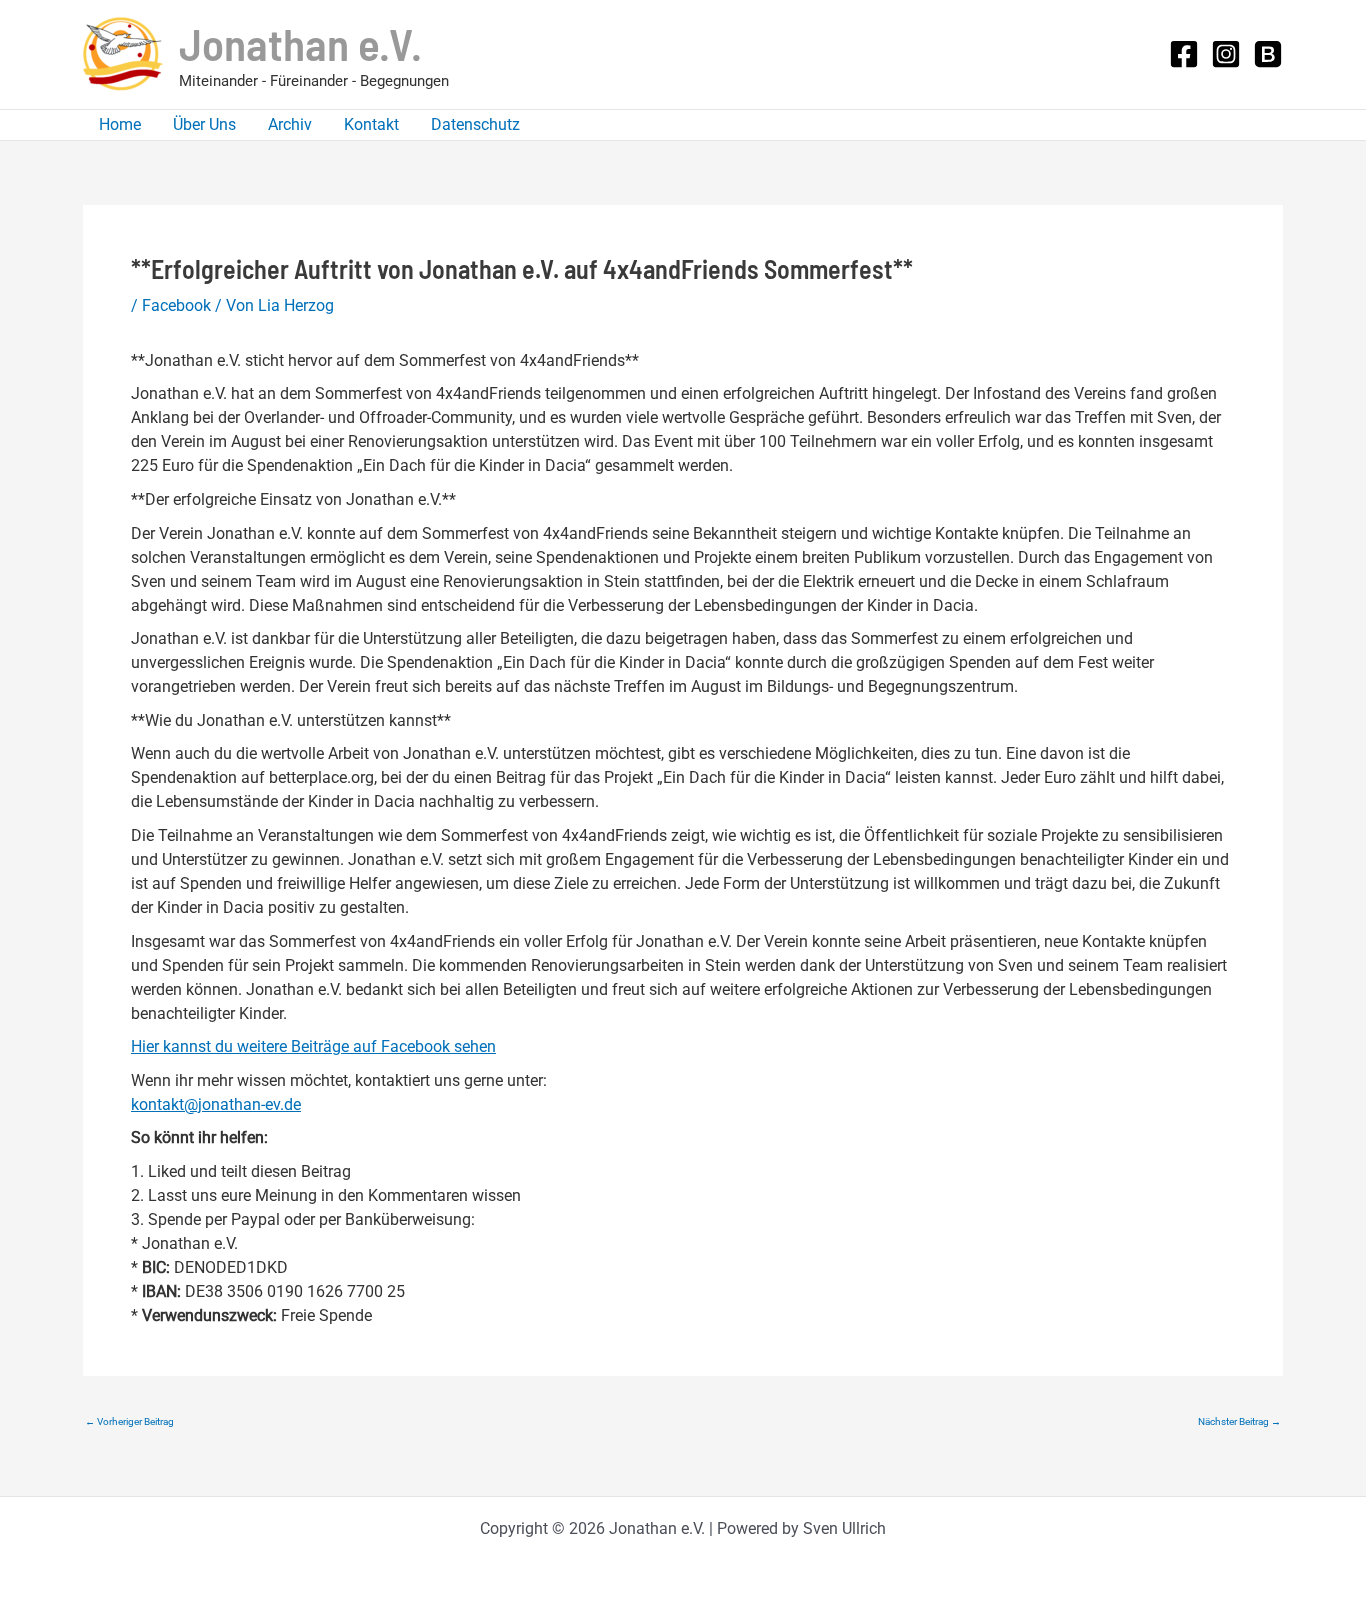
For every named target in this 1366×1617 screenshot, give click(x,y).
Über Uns (204, 124)
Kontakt (371, 124)
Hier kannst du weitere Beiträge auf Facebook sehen (313, 1046)
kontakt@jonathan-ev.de (216, 1104)
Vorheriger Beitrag (129, 1422)
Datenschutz (475, 124)
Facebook (176, 305)
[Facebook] (1184, 54)
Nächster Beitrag (1239, 1422)
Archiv (290, 124)
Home (120, 124)
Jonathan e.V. (300, 43)
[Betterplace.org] (1268, 54)
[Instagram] (1226, 54)
